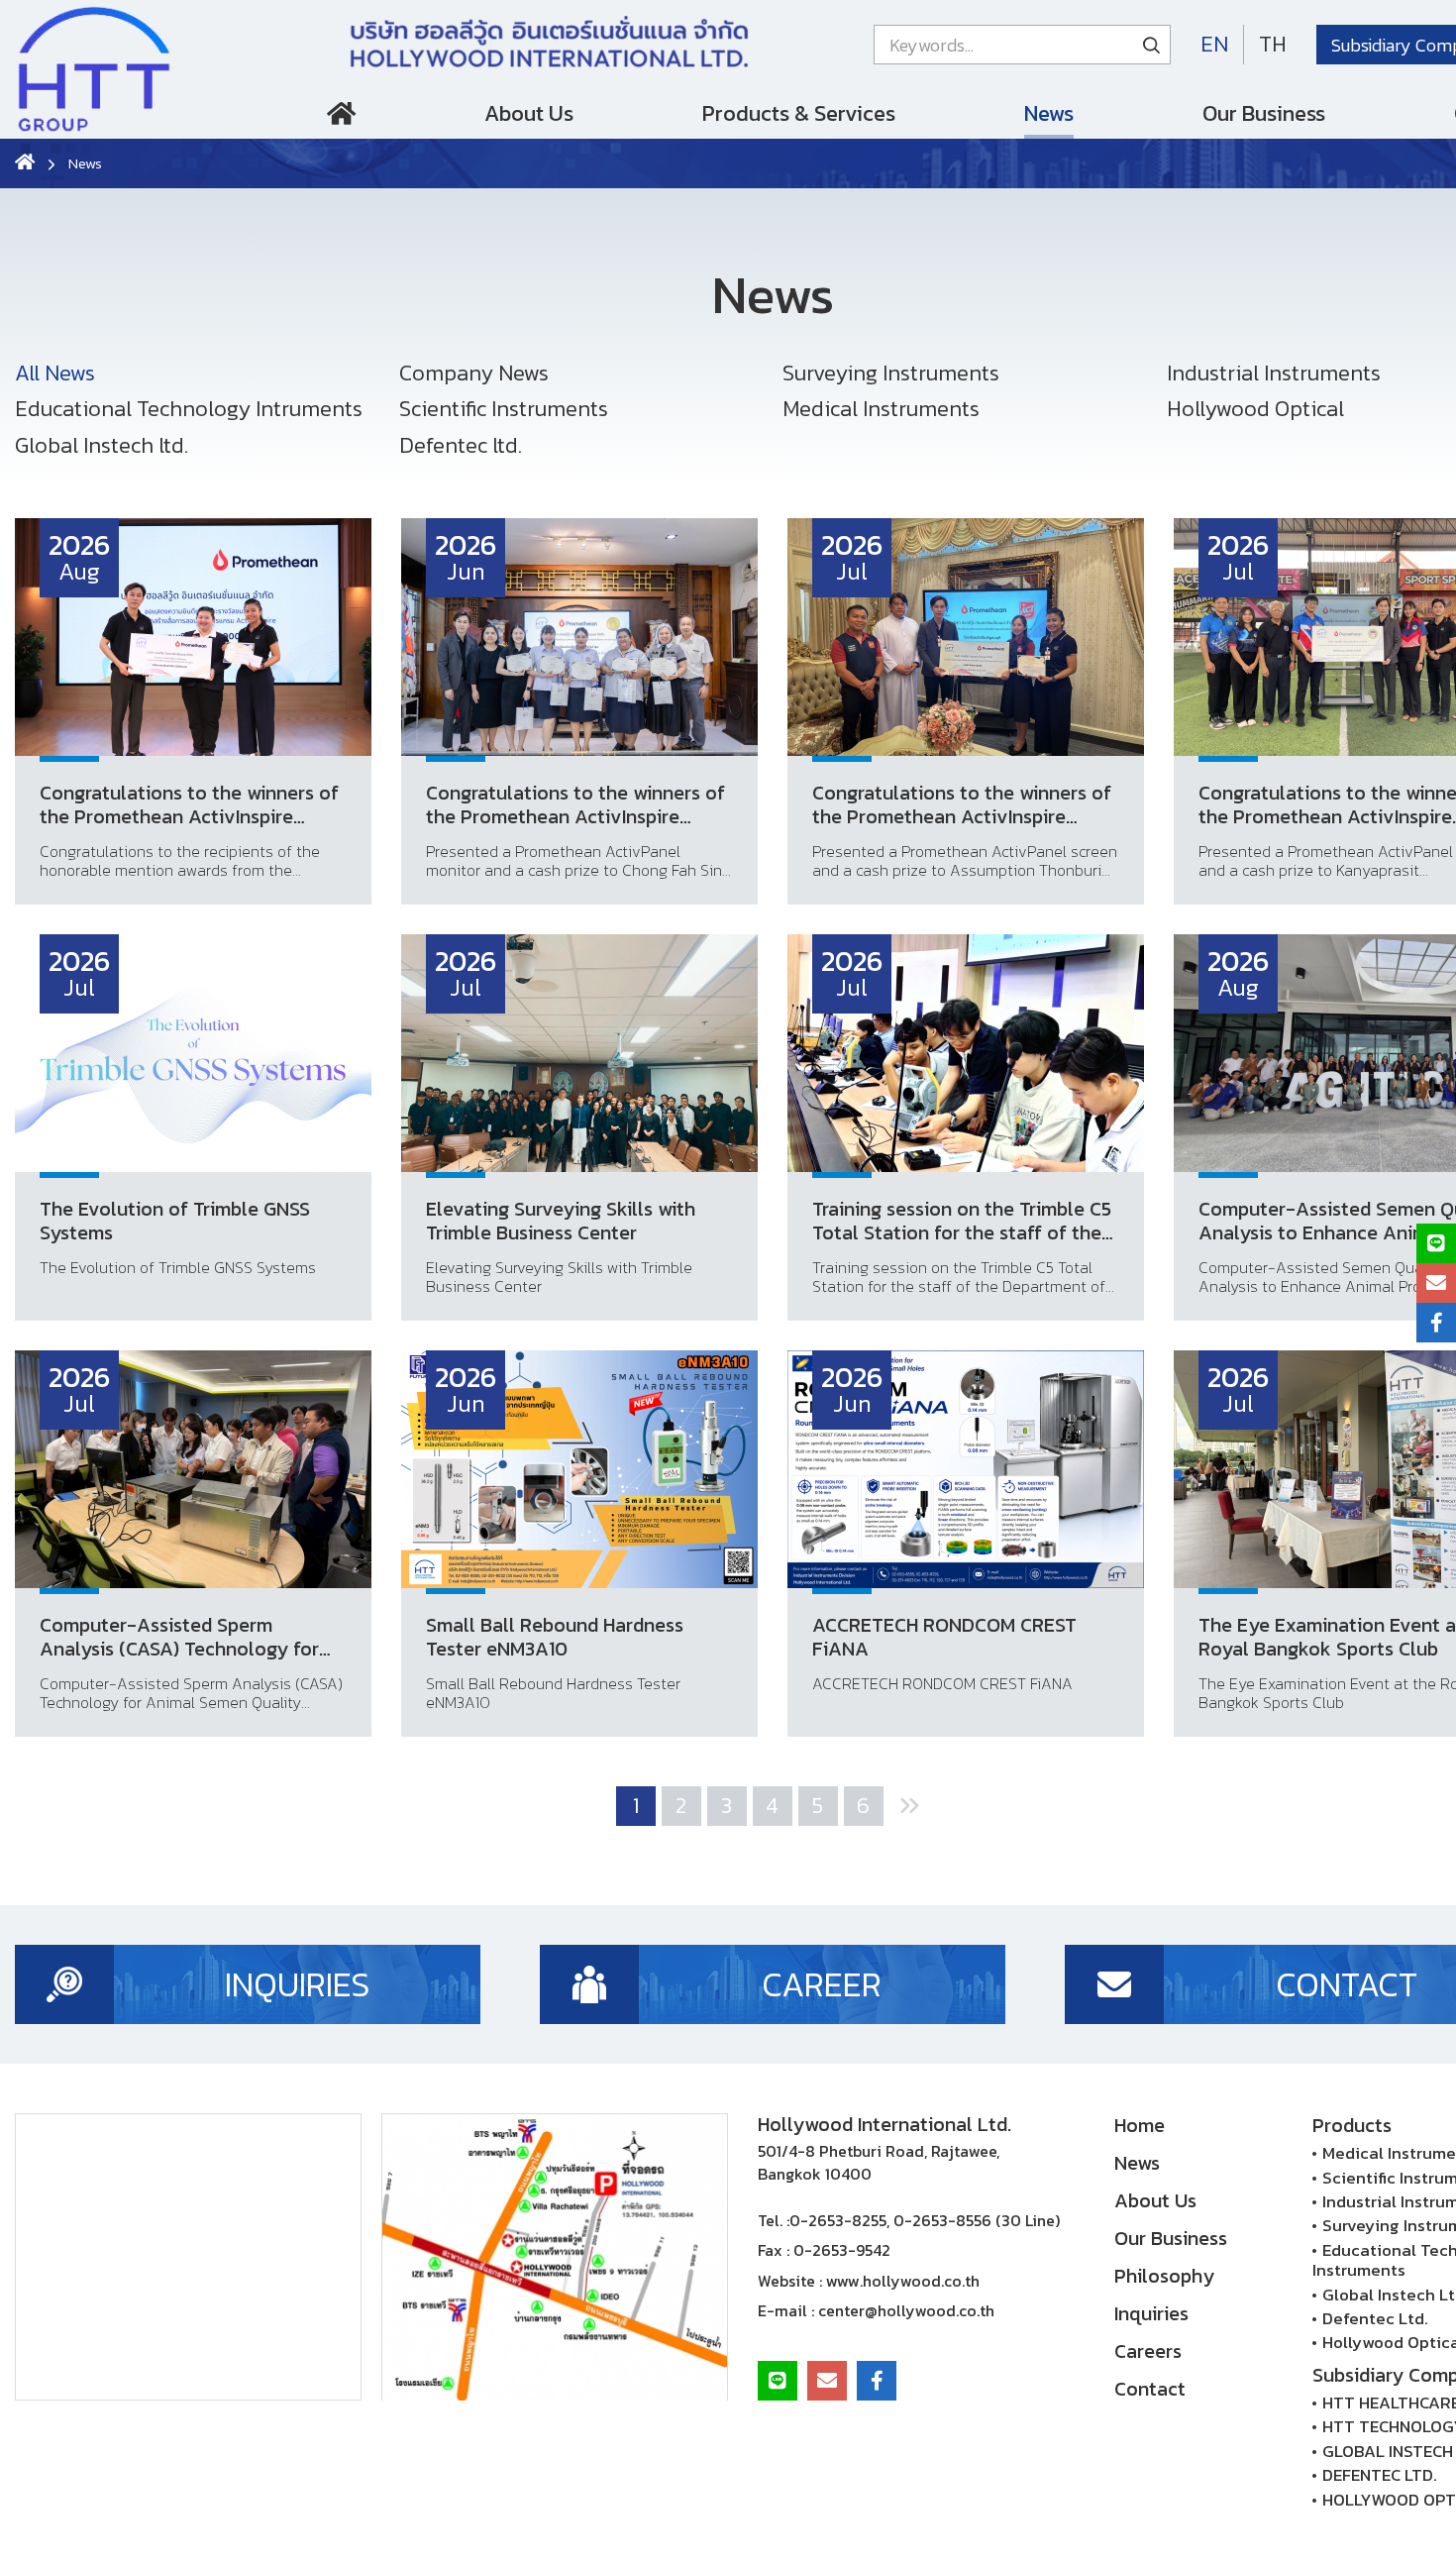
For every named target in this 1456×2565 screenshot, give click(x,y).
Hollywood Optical (1255, 409)
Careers (1148, 2351)
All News (55, 373)
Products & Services (799, 113)
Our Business (1264, 113)
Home (341, 118)
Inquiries (1151, 2313)
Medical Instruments (881, 409)
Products (1352, 2125)
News (1049, 113)
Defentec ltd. (461, 445)
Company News (474, 373)
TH (1273, 44)
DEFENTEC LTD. (1380, 2475)
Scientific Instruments (504, 409)
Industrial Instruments (1274, 373)
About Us (529, 113)
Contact (1150, 2389)
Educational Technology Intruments (189, 409)
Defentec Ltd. (1375, 2318)
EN (1214, 44)
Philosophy (1164, 2276)
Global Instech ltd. (102, 445)
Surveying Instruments (891, 373)
